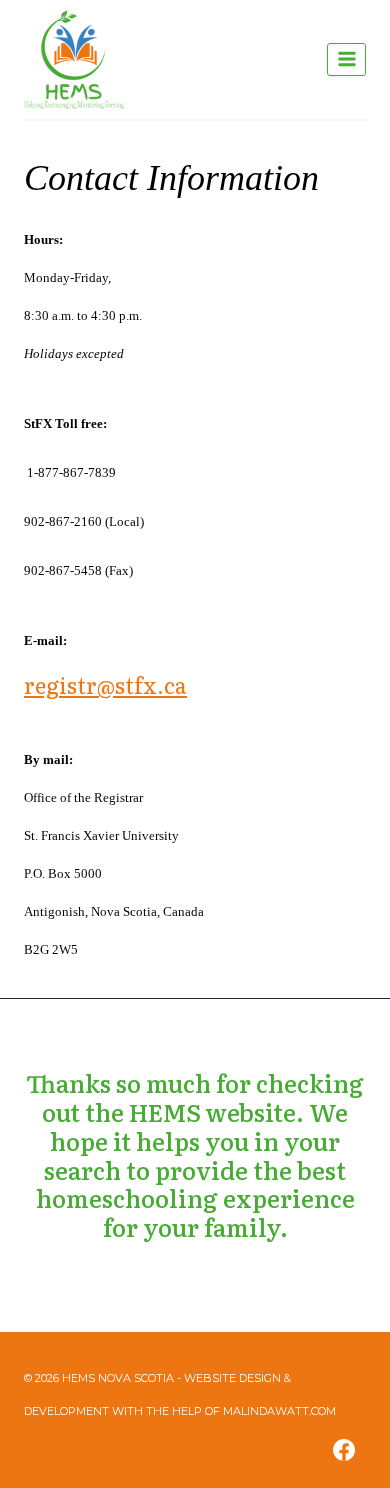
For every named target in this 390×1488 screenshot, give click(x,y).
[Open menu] (346, 59)
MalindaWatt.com (279, 1411)
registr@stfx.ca (105, 684)
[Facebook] (344, 1450)
